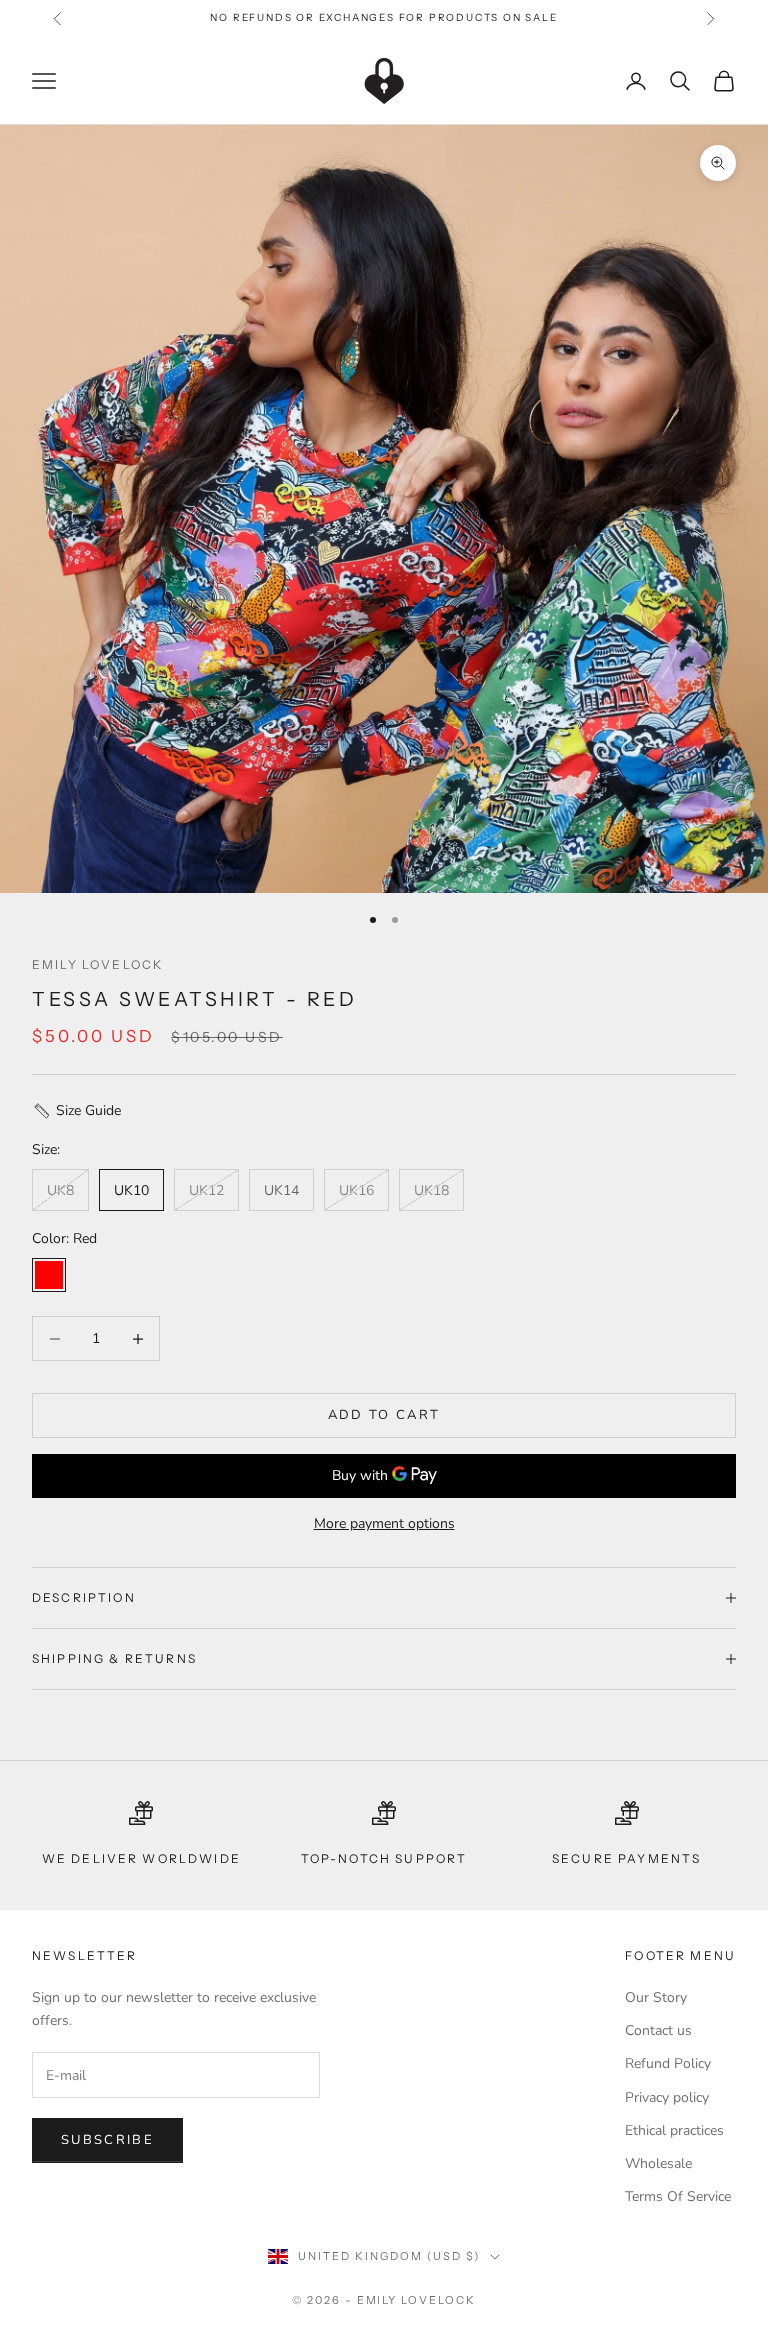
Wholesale (658, 2163)
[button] (384, 1110)
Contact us (658, 2030)
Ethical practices (674, 2130)
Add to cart (384, 1415)
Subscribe (107, 2140)
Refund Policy (668, 2063)
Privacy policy (667, 2097)
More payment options (384, 1523)
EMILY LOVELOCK (97, 964)
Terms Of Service (678, 2196)
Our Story (656, 1997)
